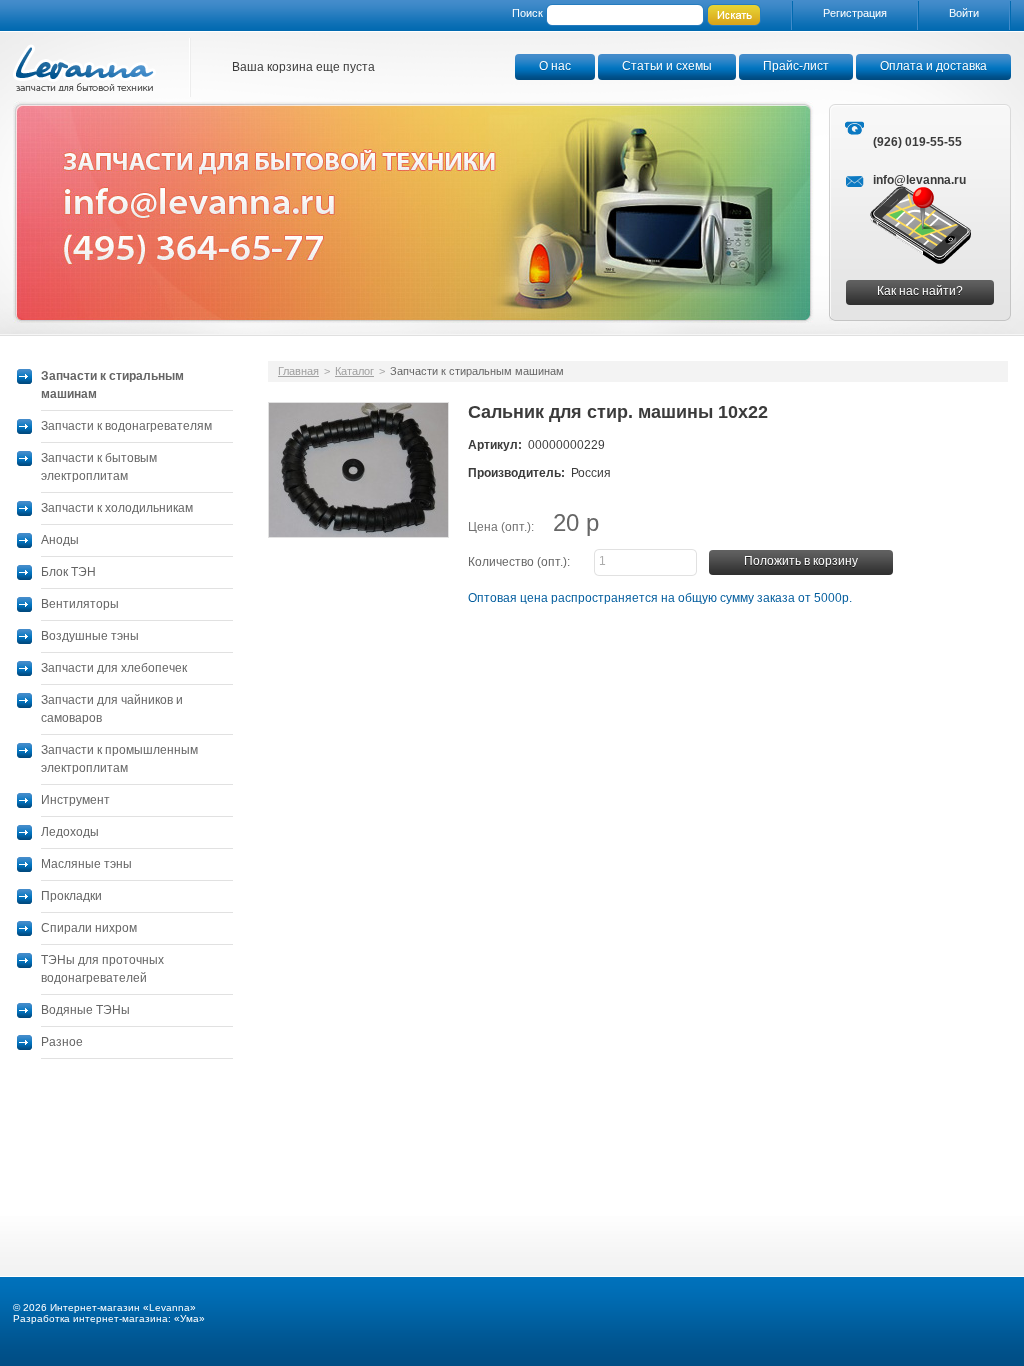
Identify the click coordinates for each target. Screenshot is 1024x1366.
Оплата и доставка (933, 66)
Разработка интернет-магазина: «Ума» (109, 1318)
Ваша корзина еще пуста (303, 67)
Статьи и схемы (667, 66)
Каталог (354, 371)
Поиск (527, 13)
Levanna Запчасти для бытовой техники (85, 67)
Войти (964, 13)
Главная (298, 371)
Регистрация (855, 13)
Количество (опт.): (519, 562)
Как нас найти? (920, 291)
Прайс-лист (796, 66)
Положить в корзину (801, 561)
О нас (555, 66)
